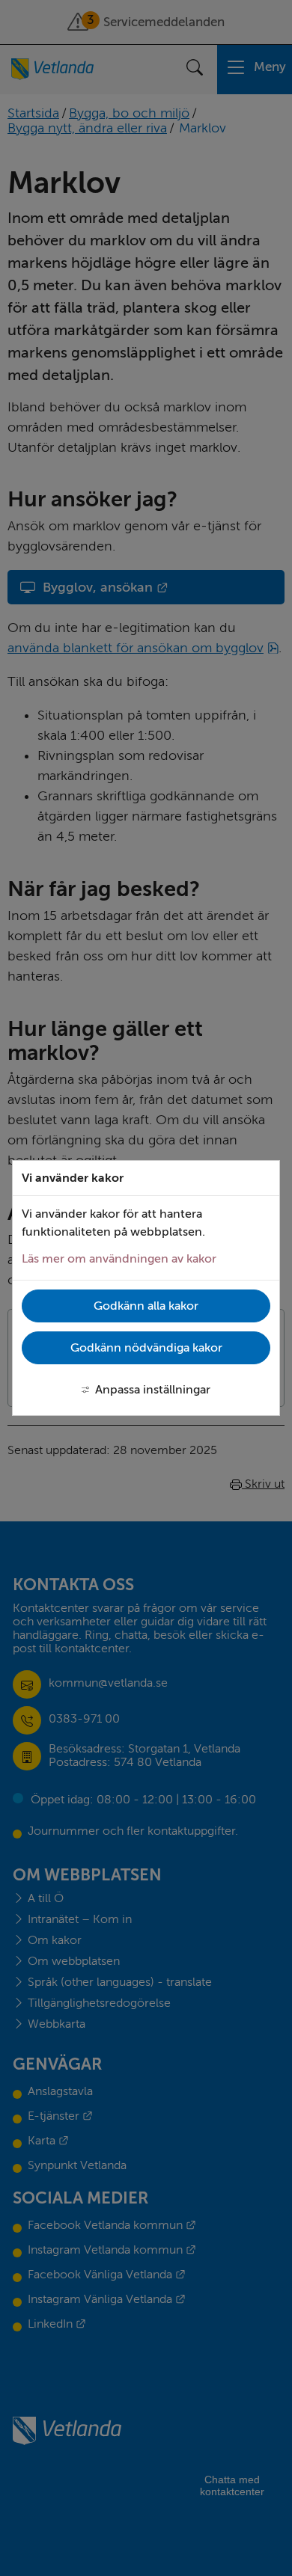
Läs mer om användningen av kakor (119, 1259)
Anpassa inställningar (153, 1390)
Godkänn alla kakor (146, 1306)
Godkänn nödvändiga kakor (146, 1348)
